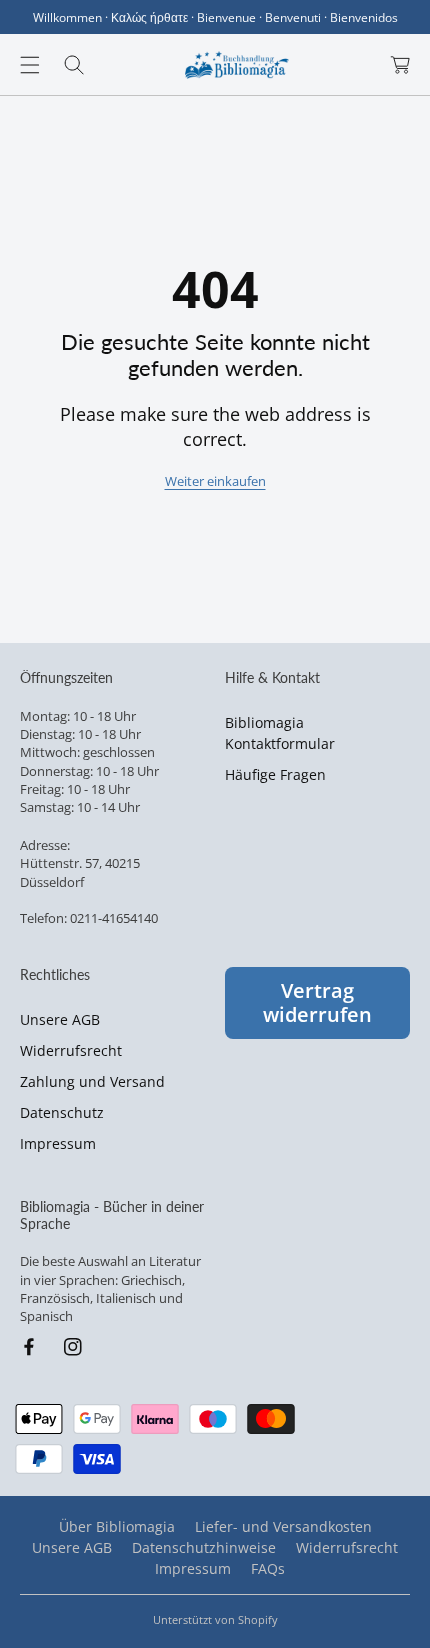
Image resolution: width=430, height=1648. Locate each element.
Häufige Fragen (275, 774)
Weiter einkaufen (215, 481)
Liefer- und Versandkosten (283, 1526)
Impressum (58, 1143)
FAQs (268, 1568)
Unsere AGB (60, 1019)
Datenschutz (62, 1112)
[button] (30, 65)
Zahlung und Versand (92, 1081)
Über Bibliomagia (117, 1526)
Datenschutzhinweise (204, 1547)
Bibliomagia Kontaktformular (280, 733)
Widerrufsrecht (71, 1050)
